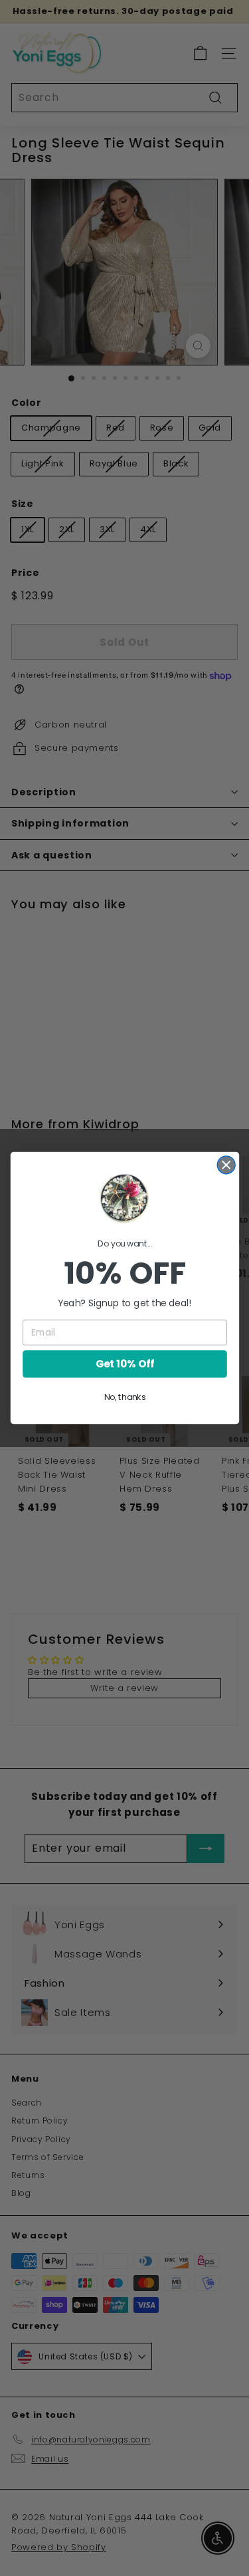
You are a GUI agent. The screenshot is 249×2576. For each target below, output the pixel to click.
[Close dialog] (226, 1165)
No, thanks (124, 1397)
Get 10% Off (124, 1364)
